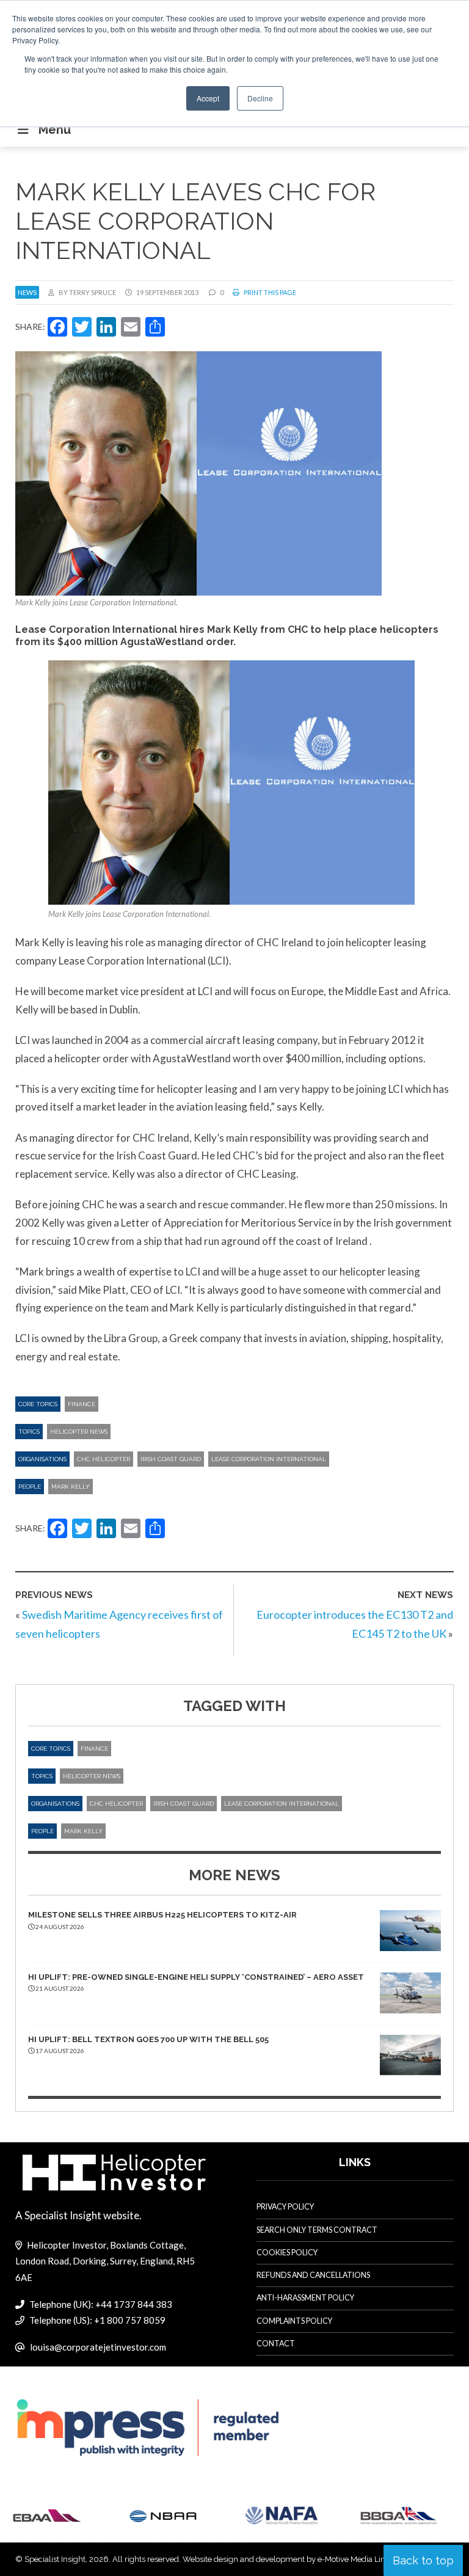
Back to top (423, 2560)
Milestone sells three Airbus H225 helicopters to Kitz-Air (162, 1915)
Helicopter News (79, 1432)
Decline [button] (260, 98)
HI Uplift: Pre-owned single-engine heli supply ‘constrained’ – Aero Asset (196, 1977)
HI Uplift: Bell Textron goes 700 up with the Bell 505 (148, 2039)
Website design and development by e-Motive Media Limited (292, 2559)
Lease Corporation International (269, 1459)
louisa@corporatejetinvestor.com (98, 2347)
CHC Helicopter (104, 1459)
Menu (55, 130)
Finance (82, 1404)
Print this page (269, 292)
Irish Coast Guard (171, 1459)
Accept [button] (208, 98)
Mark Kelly (71, 1487)
